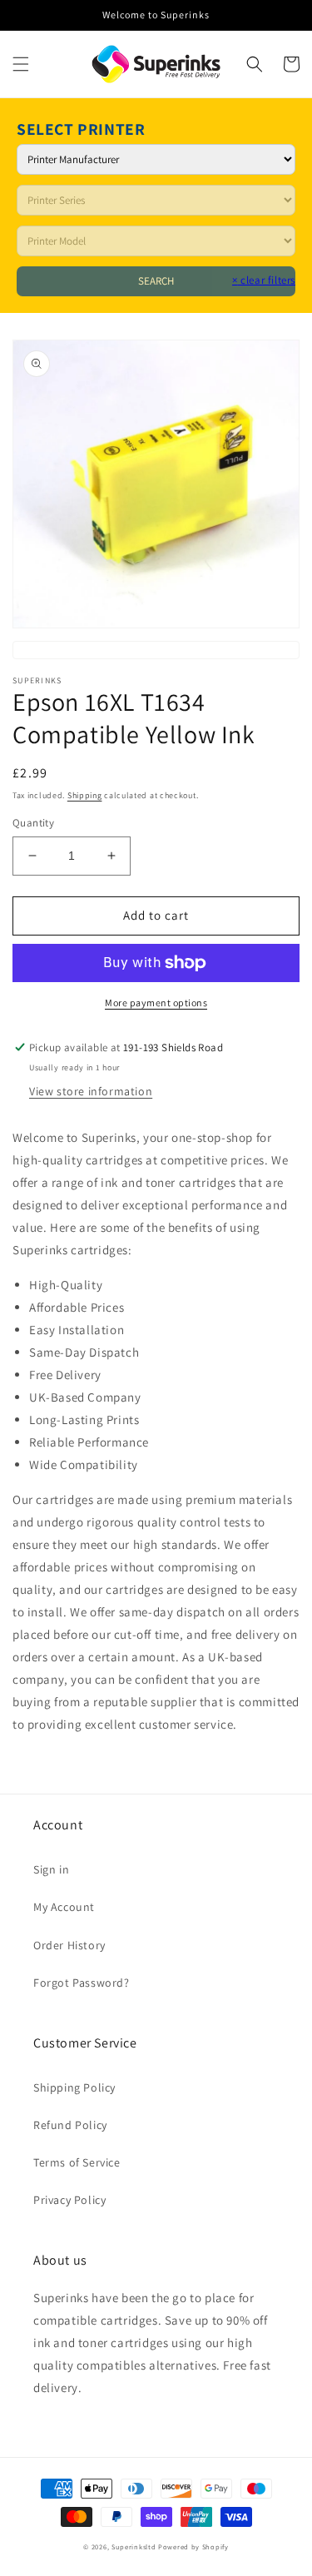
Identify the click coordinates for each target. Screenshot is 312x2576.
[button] (21, 64)
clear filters (264, 280)
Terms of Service (77, 2162)
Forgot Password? (82, 1983)
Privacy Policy (69, 2200)
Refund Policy (70, 2125)
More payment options (156, 1003)
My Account (64, 1907)
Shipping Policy (74, 2087)
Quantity (33, 823)
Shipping (85, 795)
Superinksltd (134, 2546)
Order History (69, 1945)
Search (156, 281)
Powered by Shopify (193, 2546)
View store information (91, 1091)
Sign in (51, 1869)
